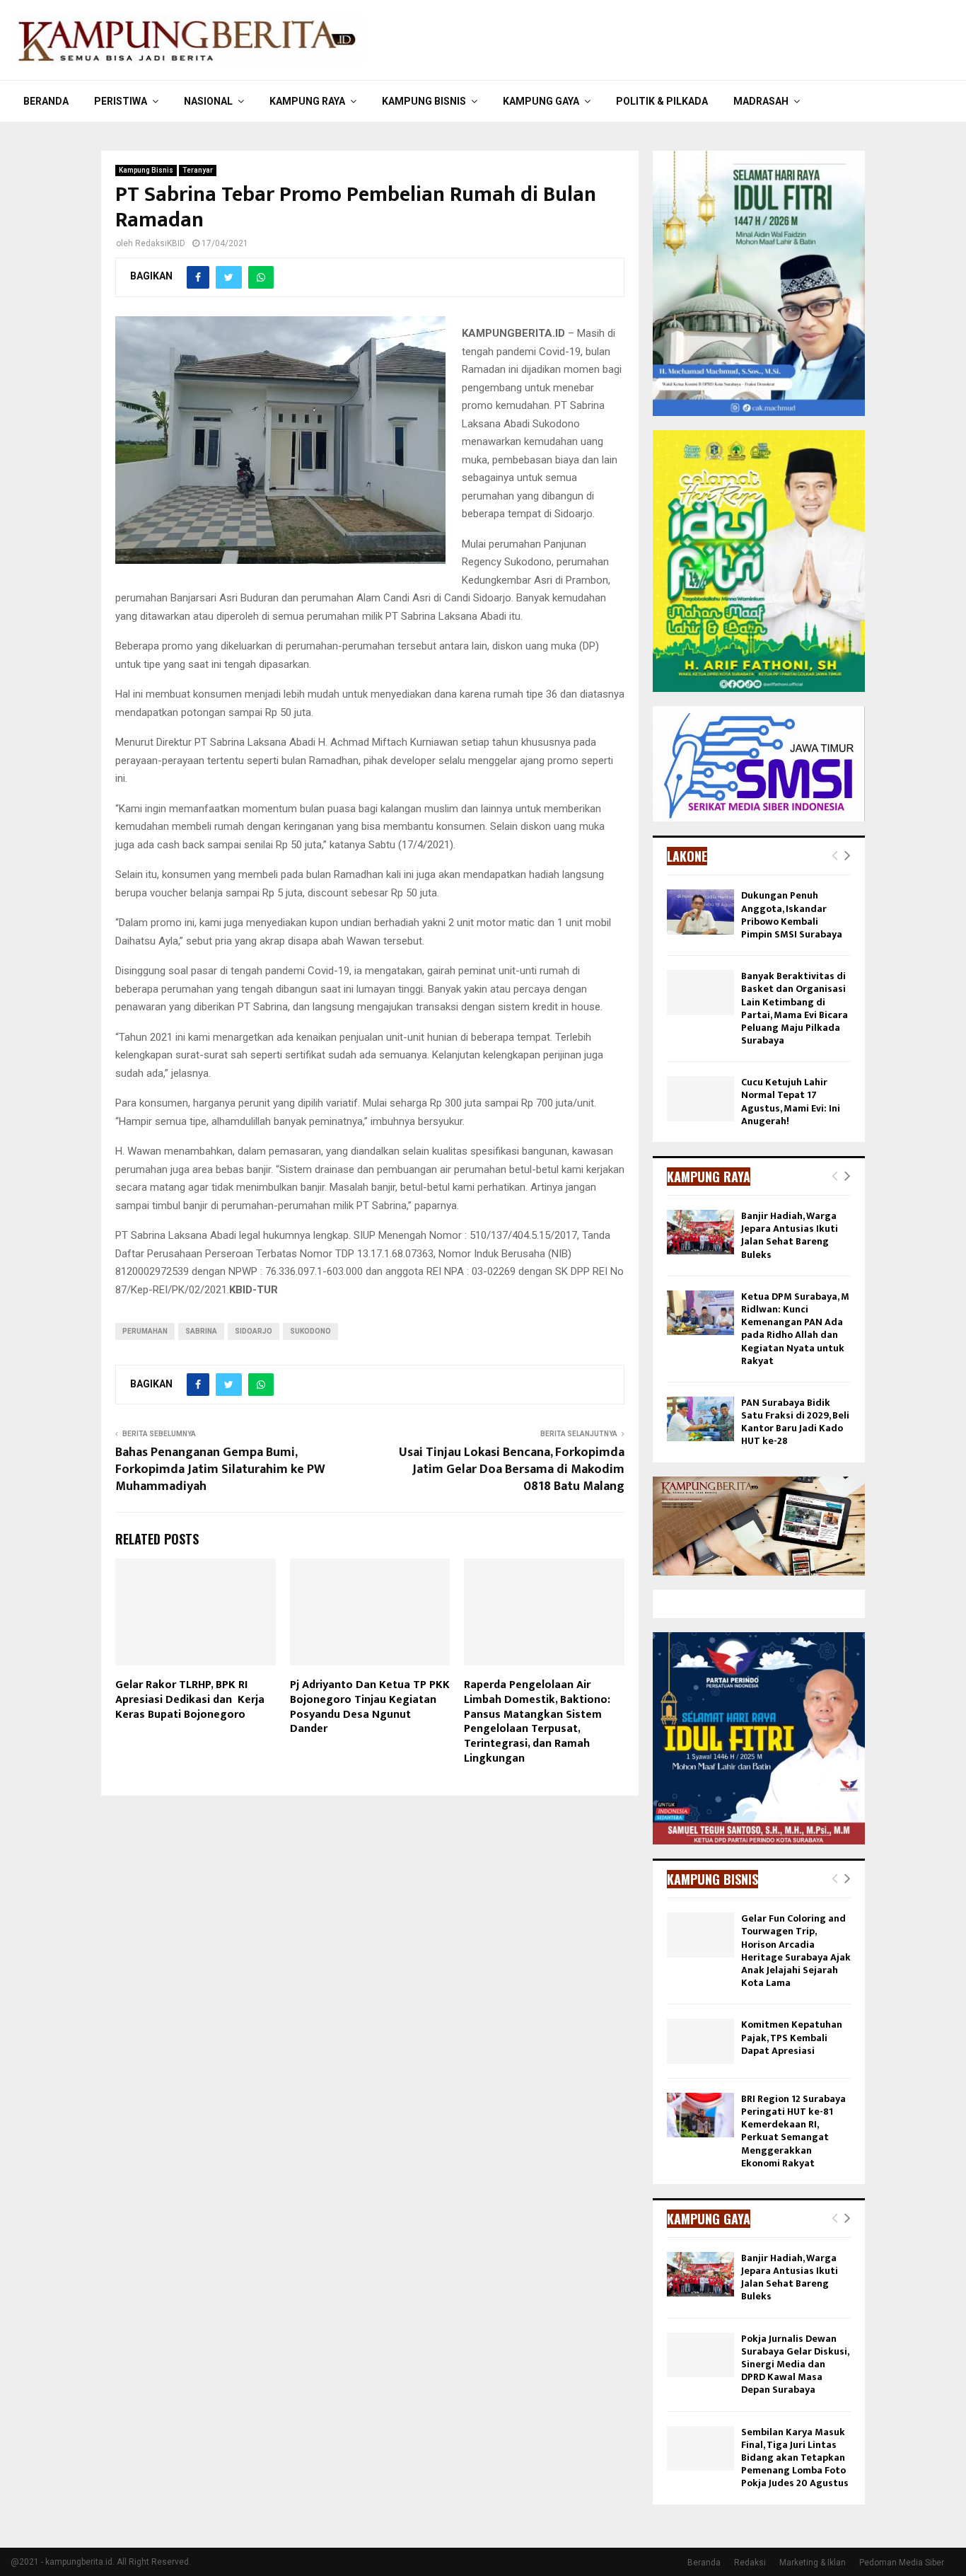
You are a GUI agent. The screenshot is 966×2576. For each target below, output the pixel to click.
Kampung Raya (307, 101)
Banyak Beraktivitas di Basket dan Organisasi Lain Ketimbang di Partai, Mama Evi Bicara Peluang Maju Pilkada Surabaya (795, 1008)
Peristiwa (121, 101)
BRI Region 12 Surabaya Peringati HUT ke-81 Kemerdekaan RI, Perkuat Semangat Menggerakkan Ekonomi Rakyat (793, 2131)
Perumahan (145, 1331)
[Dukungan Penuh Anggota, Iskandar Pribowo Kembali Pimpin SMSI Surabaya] (700, 912)
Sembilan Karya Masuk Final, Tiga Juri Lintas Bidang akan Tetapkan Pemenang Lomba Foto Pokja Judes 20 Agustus (795, 2458)
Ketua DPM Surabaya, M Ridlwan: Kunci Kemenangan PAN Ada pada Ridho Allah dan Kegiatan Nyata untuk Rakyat (795, 1329)
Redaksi (750, 2563)
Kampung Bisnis (424, 101)
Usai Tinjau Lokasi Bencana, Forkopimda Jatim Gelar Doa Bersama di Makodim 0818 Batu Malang (512, 1469)
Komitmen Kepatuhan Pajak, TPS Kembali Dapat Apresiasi (792, 2037)
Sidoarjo (254, 1331)
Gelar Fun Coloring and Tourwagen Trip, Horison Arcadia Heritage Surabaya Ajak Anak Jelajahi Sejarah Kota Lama (796, 1951)
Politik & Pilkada (662, 101)
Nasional (208, 101)
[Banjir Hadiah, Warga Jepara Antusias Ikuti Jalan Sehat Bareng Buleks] (700, 1232)
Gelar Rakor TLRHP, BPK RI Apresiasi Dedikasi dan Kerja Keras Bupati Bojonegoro (190, 1700)
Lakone (687, 856)
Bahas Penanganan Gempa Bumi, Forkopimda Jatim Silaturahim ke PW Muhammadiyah (220, 1469)
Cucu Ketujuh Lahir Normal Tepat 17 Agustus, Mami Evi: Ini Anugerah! (791, 1102)
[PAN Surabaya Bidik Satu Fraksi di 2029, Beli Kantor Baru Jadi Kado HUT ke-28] (700, 1419)
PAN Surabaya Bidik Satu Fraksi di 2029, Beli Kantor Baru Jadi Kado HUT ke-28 (795, 1422)
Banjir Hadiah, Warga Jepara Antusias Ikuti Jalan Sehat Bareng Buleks (790, 1235)
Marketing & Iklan (813, 2563)
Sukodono (310, 1331)
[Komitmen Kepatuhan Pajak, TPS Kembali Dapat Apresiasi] (700, 2041)
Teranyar (198, 170)
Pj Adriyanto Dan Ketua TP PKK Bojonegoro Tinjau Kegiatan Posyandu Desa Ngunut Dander (370, 1707)
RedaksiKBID (160, 243)
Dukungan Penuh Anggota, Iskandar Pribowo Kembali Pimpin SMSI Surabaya (792, 915)
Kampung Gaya (541, 101)
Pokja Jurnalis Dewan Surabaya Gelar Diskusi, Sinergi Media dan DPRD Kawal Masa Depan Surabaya (795, 2364)
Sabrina (201, 1331)
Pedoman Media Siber (902, 2563)
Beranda (46, 101)
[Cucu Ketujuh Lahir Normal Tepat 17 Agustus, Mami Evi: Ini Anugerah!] (700, 1098)
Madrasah (761, 101)
